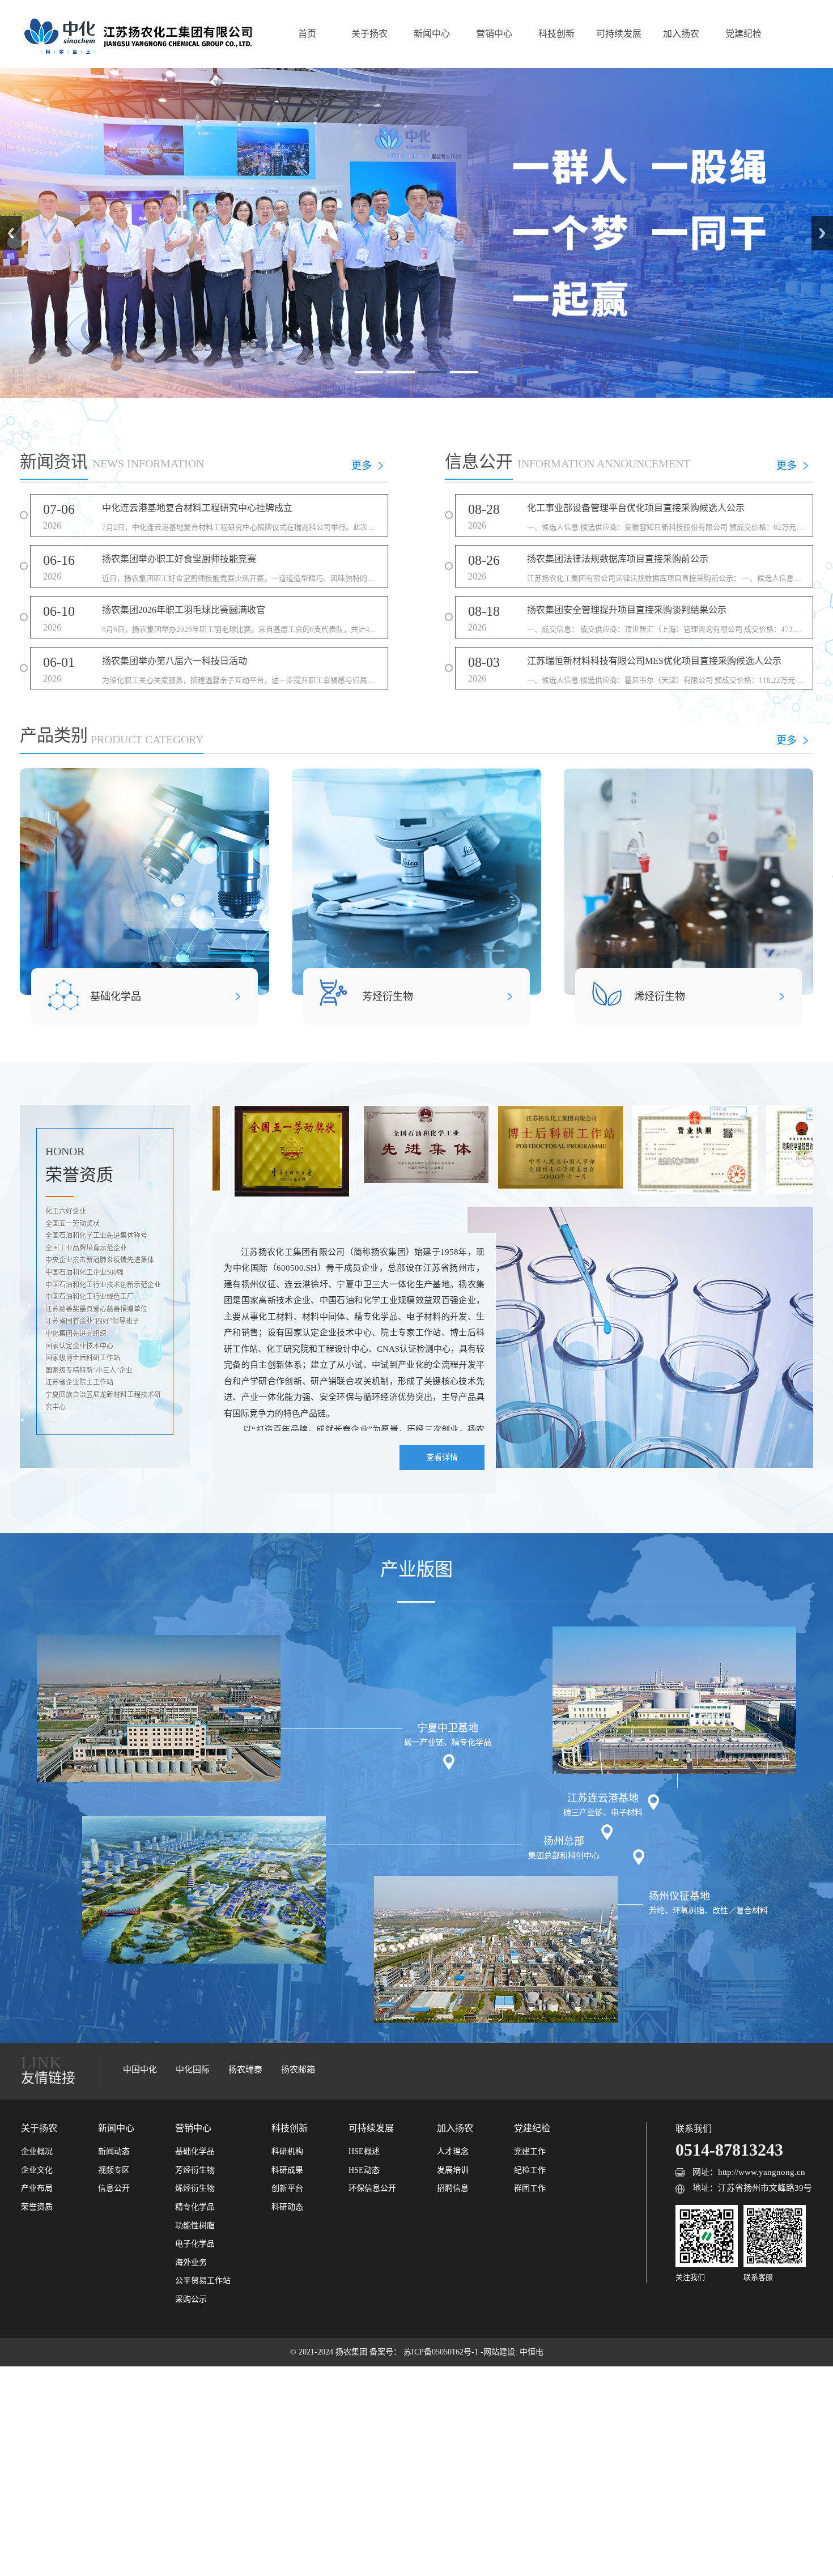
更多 (362, 466)
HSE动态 (364, 2170)
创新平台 (287, 2188)
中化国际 (193, 2070)
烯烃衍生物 (660, 997)
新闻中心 (432, 34)
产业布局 (37, 2188)
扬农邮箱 (298, 2070)
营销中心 (494, 34)
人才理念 (453, 2151)
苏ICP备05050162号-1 (442, 2352)
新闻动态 (114, 2151)
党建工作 (530, 2151)
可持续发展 (619, 34)
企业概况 (37, 2151)
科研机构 (287, 2151)
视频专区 (114, 2170)
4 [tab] (464, 372)
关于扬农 (369, 34)
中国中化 (140, 2070)
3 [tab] (432, 372)
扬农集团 (352, 2352)
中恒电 (532, 2352)
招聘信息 (453, 2188)
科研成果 (287, 2170)
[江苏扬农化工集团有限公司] (137, 34)
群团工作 (530, 2188)
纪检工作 (530, 2170)
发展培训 (453, 2170)
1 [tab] (369, 372)
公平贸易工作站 (203, 2281)
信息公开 (114, 2188)
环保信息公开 (372, 2188)
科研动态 (287, 2207)
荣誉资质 (37, 2207)
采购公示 (191, 2299)
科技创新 (556, 34)
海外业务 (191, 2262)
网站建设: (501, 2352)
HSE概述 (364, 2151)
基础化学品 (116, 997)
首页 (307, 34)
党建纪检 (743, 34)
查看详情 (442, 1457)
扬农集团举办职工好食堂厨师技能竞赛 (179, 559)
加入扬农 (681, 34)
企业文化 (37, 2170)
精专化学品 (195, 2207)
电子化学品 (195, 2244)
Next (822, 233)
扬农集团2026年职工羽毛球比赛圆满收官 (184, 610)
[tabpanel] (416, 233)
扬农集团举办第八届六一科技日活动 (175, 661)
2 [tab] (401, 372)
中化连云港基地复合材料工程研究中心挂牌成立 (197, 508)
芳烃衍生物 (388, 997)
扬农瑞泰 (245, 2070)
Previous (11, 233)
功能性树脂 (195, 2226)
